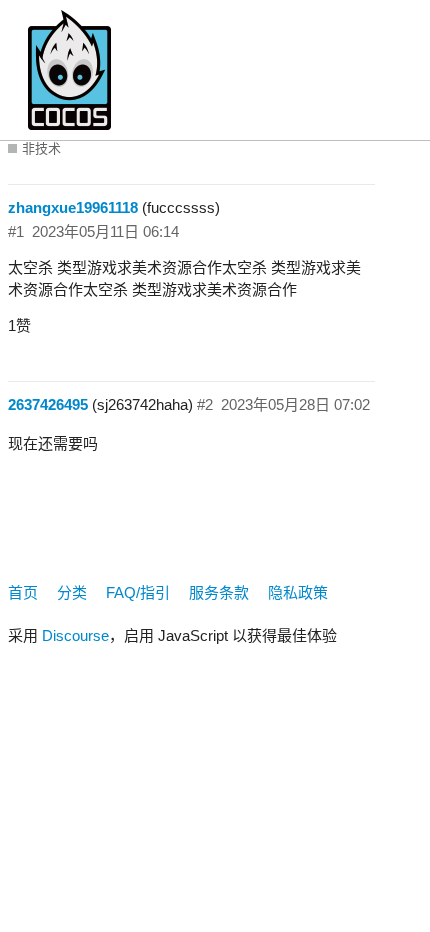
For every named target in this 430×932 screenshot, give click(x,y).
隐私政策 (298, 592)
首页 (23, 592)
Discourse (75, 635)
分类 (72, 592)
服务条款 (219, 592)
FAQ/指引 (138, 592)
